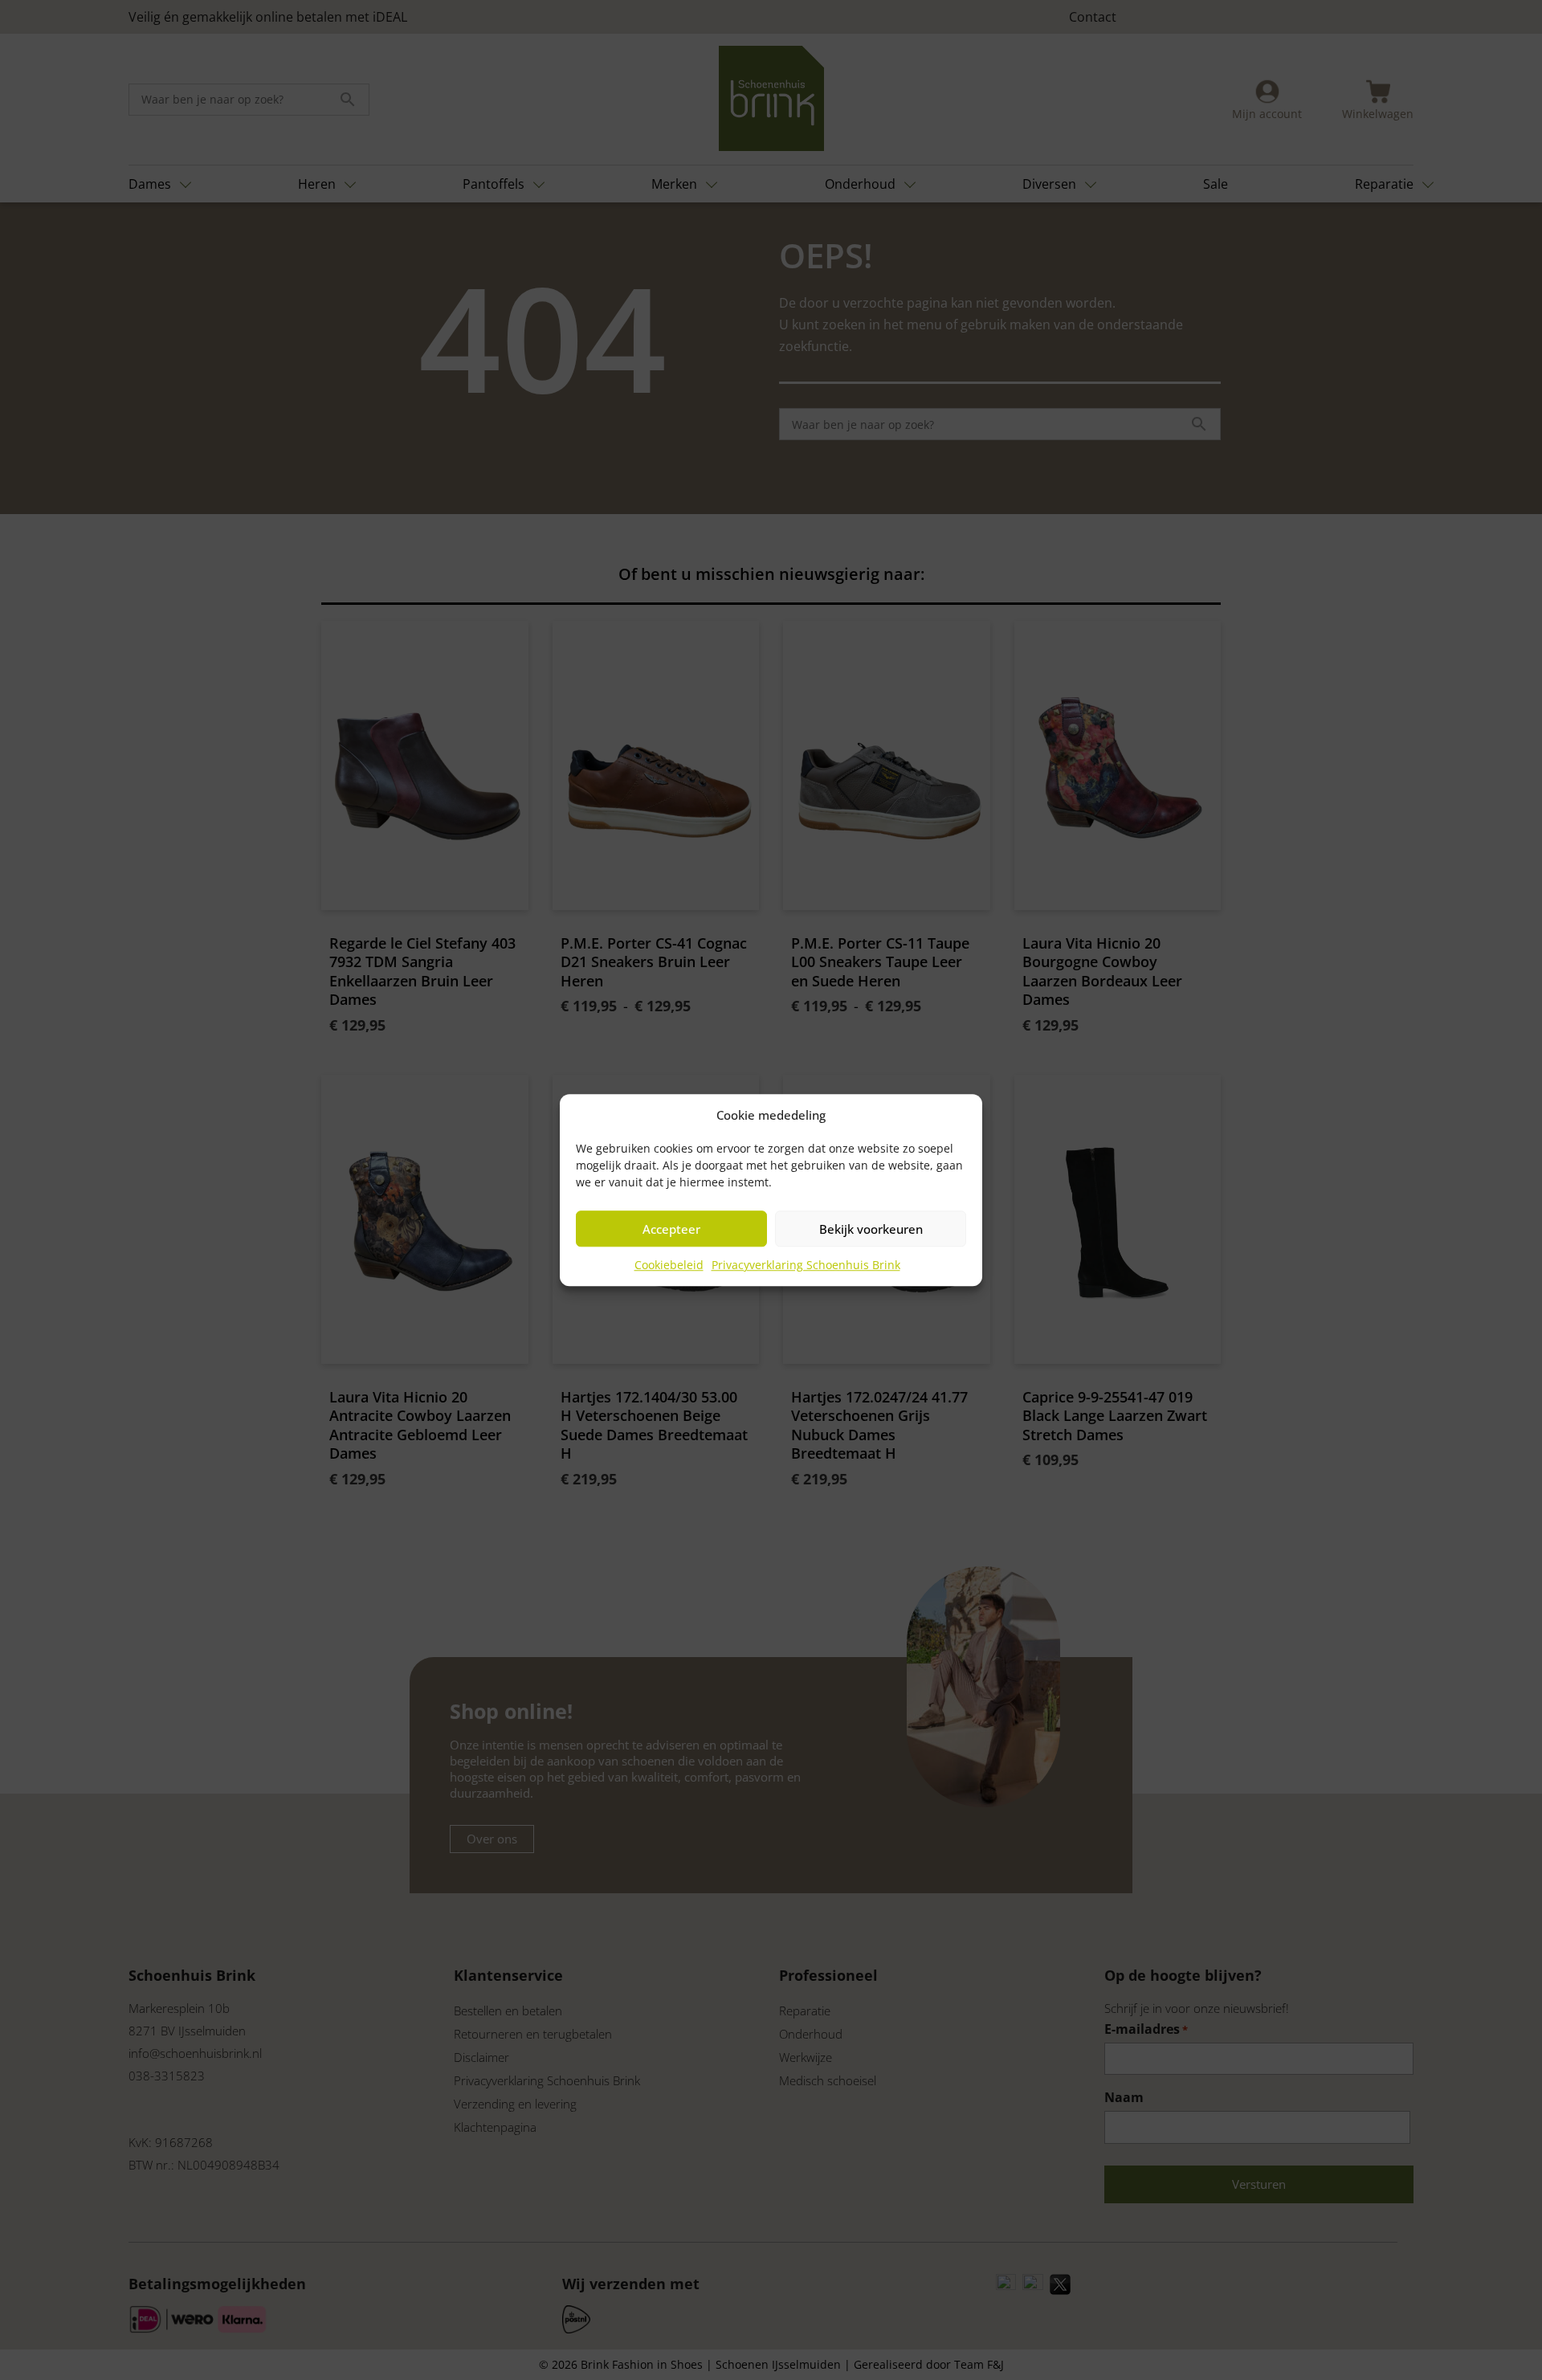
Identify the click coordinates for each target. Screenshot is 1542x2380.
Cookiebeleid (669, 1265)
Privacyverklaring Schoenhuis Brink (806, 1265)
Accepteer (671, 1229)
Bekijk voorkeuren (871, 1229)
